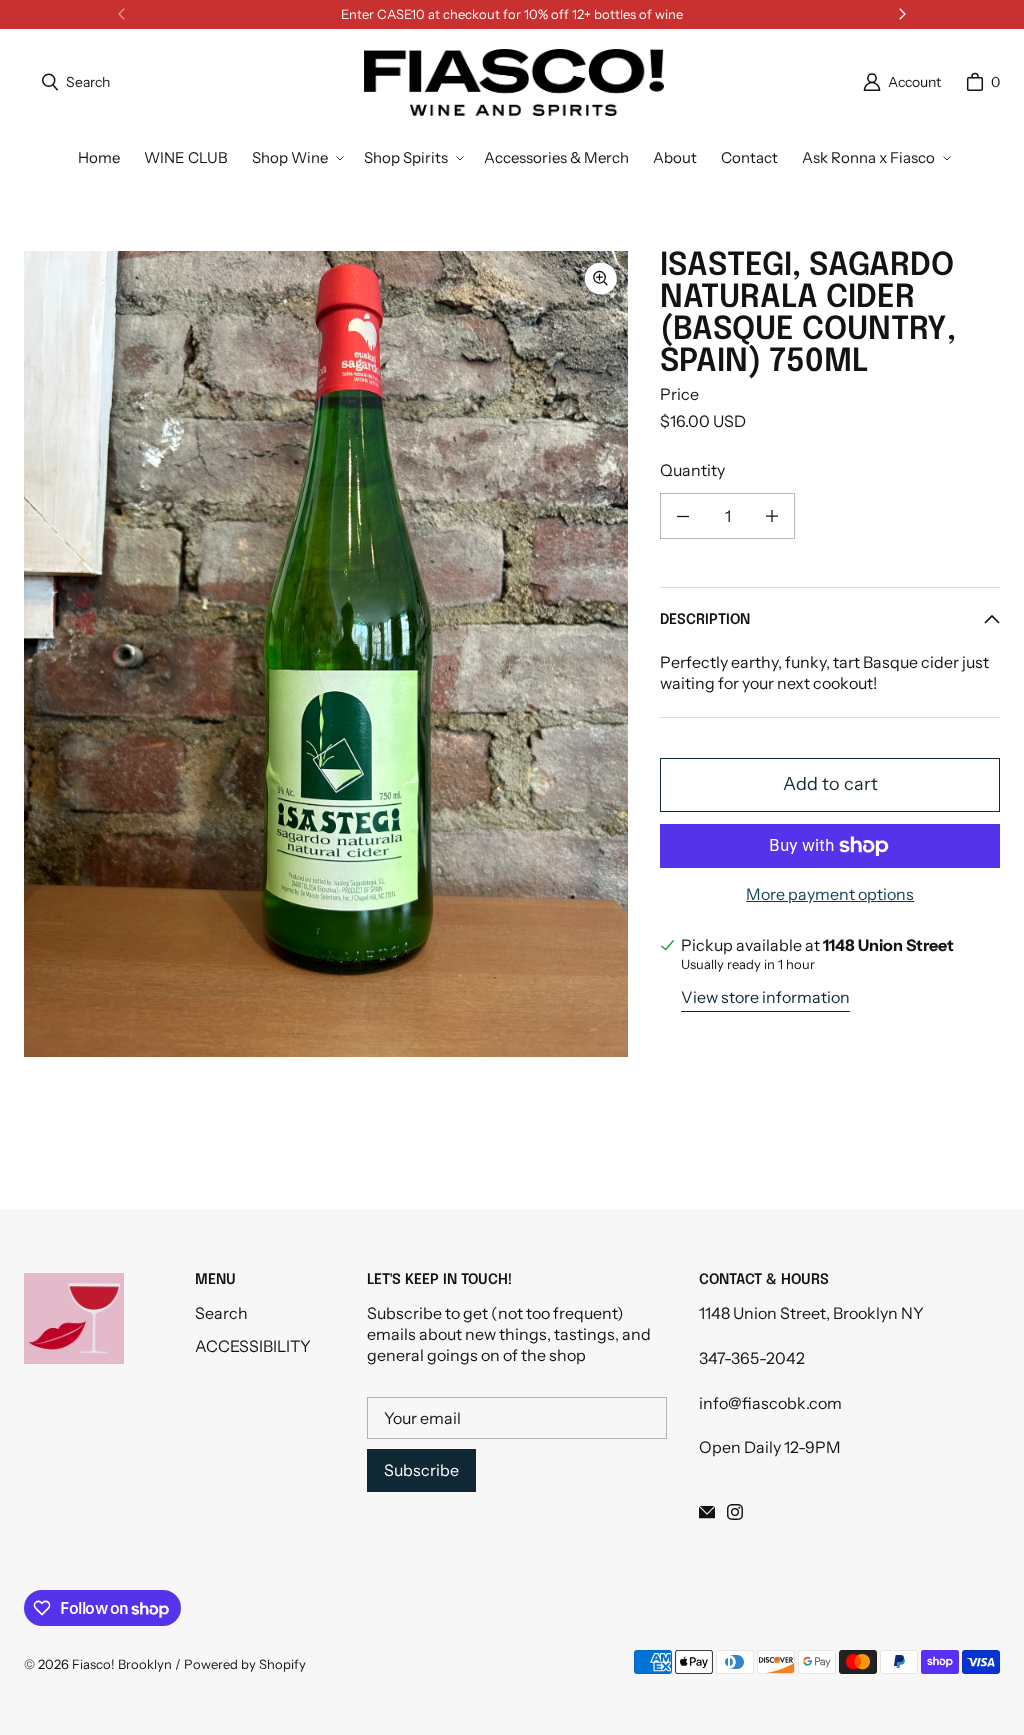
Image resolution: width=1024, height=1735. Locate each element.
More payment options (830, 894)
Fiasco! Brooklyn (122, 1664)
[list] (326, 654)
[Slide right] (902, 14)
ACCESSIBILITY (253, 1346)
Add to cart (830, 784)
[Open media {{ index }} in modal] (326, 654)
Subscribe (421, 1470)
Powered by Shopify (245, 1664)
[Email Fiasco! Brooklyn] (707, 1512)
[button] (296, 158)
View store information (765, 997)
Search (221, 1313)
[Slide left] (122, 14)
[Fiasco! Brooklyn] (514, 82)
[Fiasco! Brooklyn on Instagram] (735, 1512)
